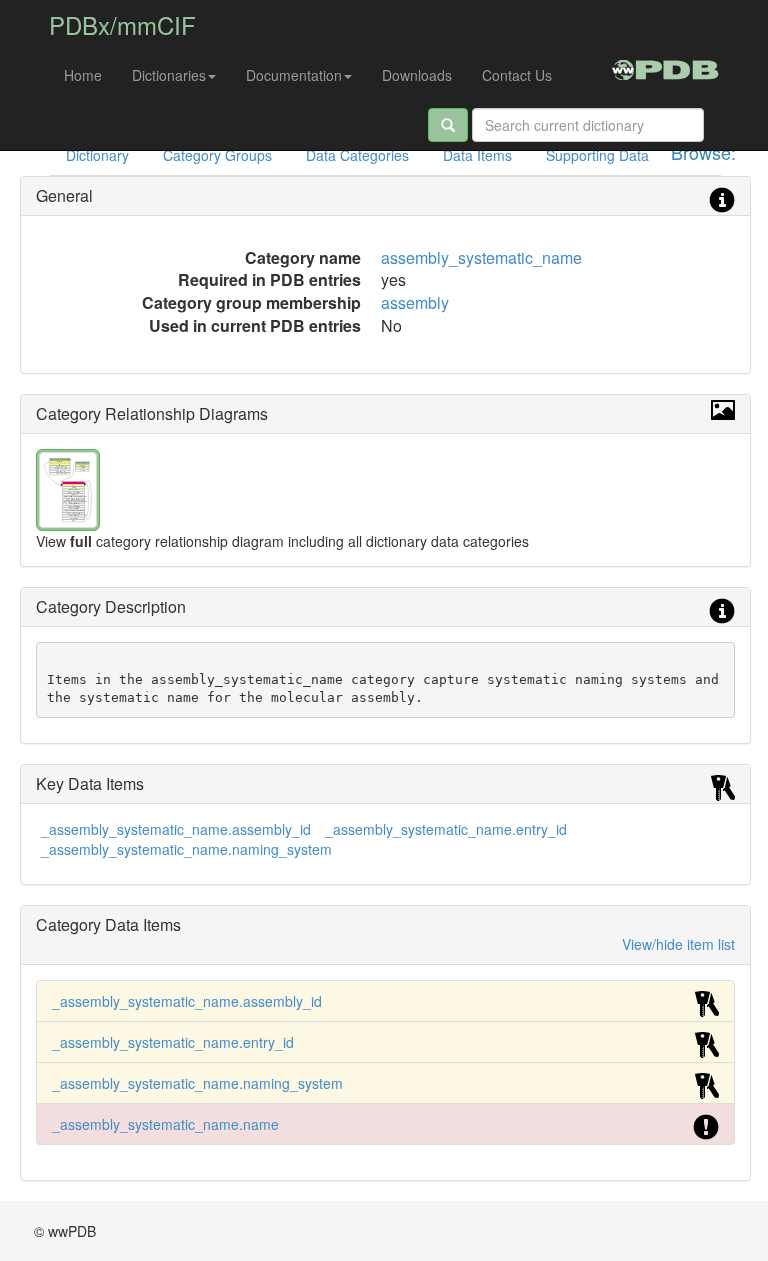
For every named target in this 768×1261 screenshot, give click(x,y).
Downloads (417, 75)
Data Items (477, 155)
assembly (415, 302)
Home (83, 75)
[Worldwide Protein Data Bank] (665, 67)
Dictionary (97, 155)
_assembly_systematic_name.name (165, 1124)
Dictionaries (169, 75)
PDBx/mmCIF (122, 24)
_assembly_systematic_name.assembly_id (176, 829)
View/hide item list (678, 944)
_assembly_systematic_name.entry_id (446, 829)
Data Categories (357, 155)
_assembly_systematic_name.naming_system (186, 849)
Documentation (294, 75)
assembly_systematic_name (481, 257)
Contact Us (517, 75)
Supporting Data (597, 155)
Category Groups (217, 155)
